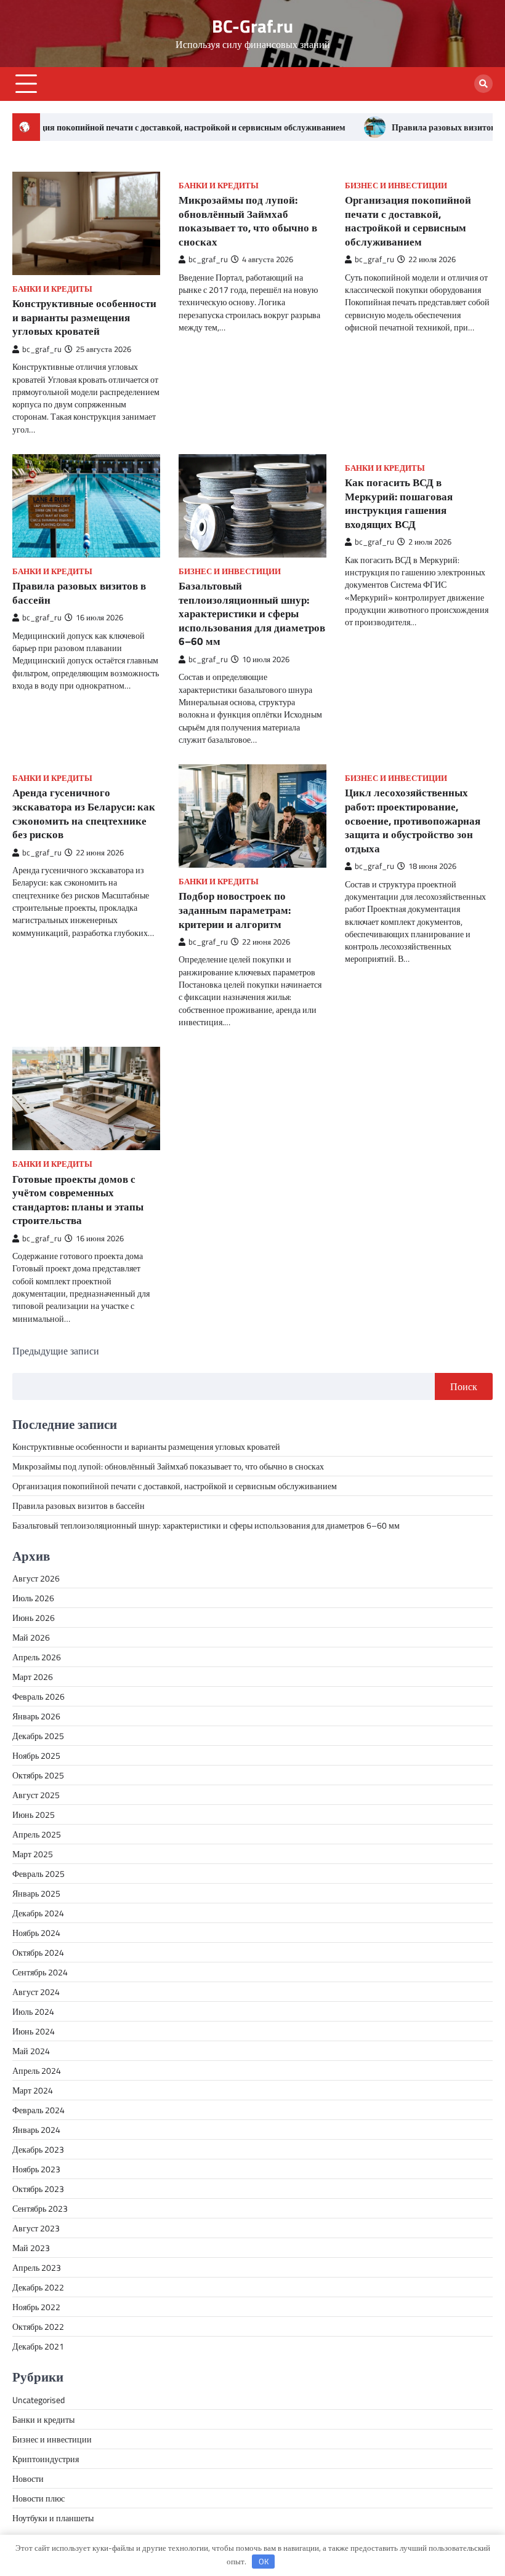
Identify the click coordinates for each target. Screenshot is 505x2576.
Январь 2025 (36, 1893)
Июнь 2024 (34, 2031)
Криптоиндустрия (46, 2459)
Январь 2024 (36, 2130)
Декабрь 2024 (38, 1913)
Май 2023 (31, 2248)
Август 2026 (36, 1578)
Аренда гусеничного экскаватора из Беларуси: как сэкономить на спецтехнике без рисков (84, 813)
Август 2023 (36, 2228)
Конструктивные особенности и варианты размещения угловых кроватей (84, 317)
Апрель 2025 (37, 1834)
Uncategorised (38, 2400)
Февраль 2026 (38, 1696)
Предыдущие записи (56, 1351)
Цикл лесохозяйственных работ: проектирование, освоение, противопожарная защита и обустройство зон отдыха (413, 820)
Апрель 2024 (37, 2070)
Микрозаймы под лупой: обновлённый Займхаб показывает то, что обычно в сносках (248, 221)
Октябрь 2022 (38, 2326)
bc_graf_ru (42, 349)
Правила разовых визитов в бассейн (399, 127)
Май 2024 (31, 2051)
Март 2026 (33, 1677)
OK (264, 2561)
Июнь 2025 (34, 1814)
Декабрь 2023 (38, 2149)
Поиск (464, 1386)
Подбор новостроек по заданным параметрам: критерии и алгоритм (235, 910)
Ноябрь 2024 (36, 1933)
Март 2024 (33, 2090)
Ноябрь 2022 (36, 2307)
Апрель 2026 (37, 1657)
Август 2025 (36, 1795)
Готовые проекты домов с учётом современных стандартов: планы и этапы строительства (78, 1200)
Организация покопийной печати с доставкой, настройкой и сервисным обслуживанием (408, 221)
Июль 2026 (33, 1598)
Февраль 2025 (38, 1874)
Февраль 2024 (38, 2110)
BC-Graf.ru (252, 26)
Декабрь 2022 (38, 2287)
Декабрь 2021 (38, 2346)
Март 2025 (33, 1854)
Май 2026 (31, 1637)
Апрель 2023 (37, 2267)
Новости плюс (38, 2498)
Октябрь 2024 (38, 1952)
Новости (28, 2478)
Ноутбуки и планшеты (53, 2518)
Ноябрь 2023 (36, 2169)
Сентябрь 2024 (40, 1972)
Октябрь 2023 (38, 2189)
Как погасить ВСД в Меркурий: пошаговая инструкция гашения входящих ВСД (399, 503)
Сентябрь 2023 (40, 2208)
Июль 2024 (33, 2011)
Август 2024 (36, 1992)
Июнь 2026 (34, 1618)
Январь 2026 (36, 1716)
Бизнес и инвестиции (396, 186)
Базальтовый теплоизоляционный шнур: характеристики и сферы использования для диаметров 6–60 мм (252, 613)
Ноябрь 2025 (36, 1755)
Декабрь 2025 (38, 1736)
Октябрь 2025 (38, 1775)
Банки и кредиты (52, 289)
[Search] (483, 84)
